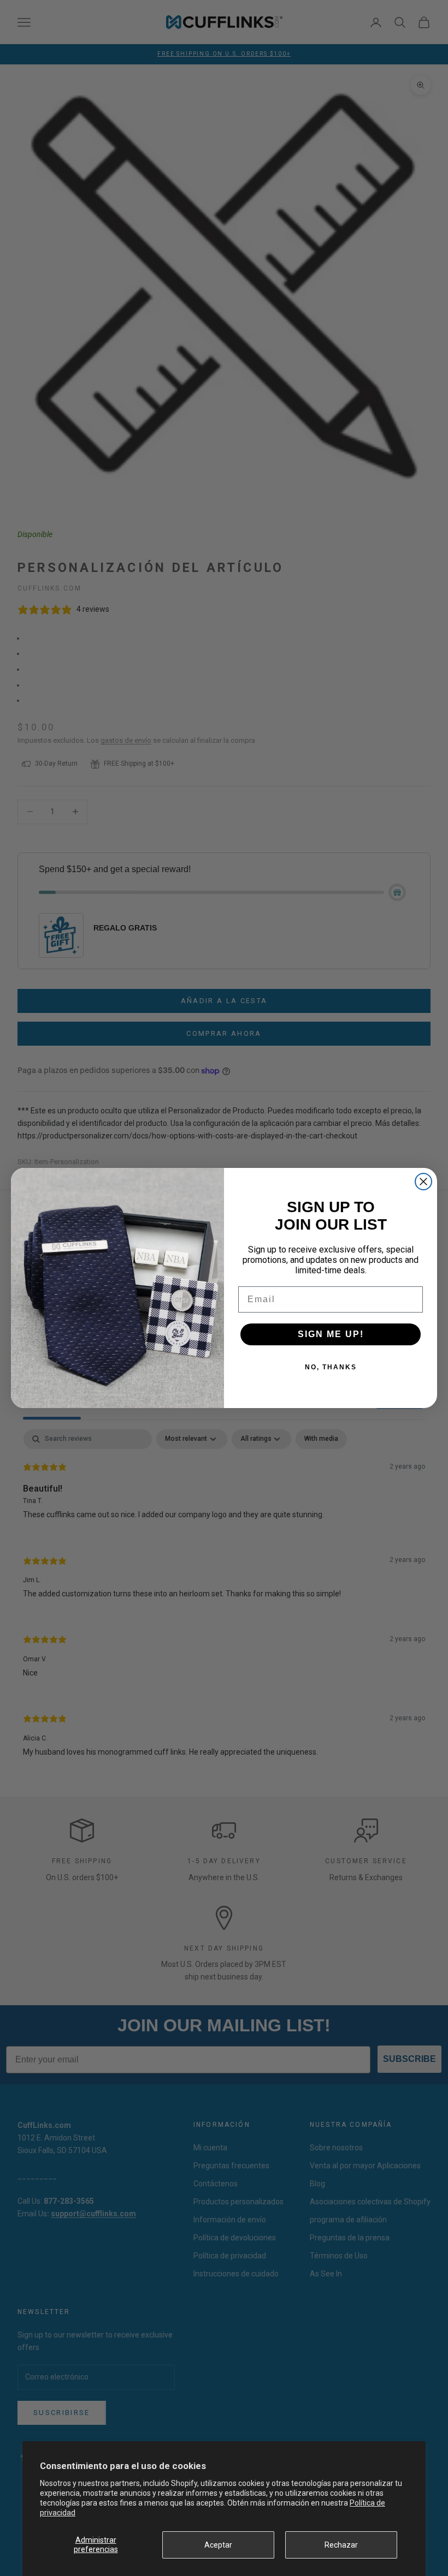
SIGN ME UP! (331, 1334)
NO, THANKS (331, 1367)
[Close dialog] (423, 1182)
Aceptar (218, 2545)
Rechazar (341, 2545)
